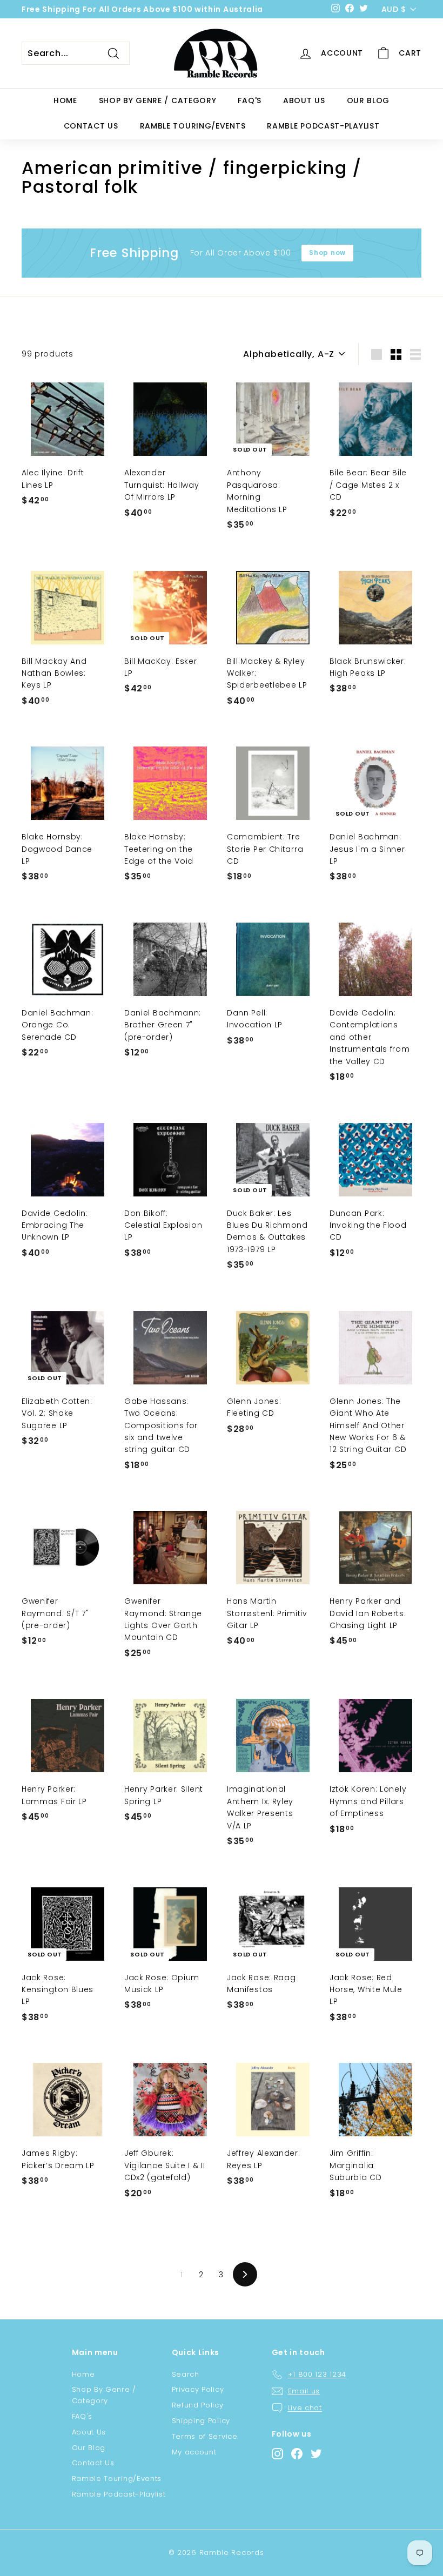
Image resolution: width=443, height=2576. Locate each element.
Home (65, 100)
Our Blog (368, 100)
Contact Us (91, 126)
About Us (304, 100)
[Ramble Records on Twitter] (316, 2454)
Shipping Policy (201, 2421)
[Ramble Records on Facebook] (297, 2454)
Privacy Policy (198, 2389)
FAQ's (250, 100)
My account (194, 2452)
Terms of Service (205, 2436)
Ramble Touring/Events (193, 126)
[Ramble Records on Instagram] (277, 2454)
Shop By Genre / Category (158, 100)
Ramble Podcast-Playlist (323, 126)
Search (186, 2374)
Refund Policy (198, 2405)
